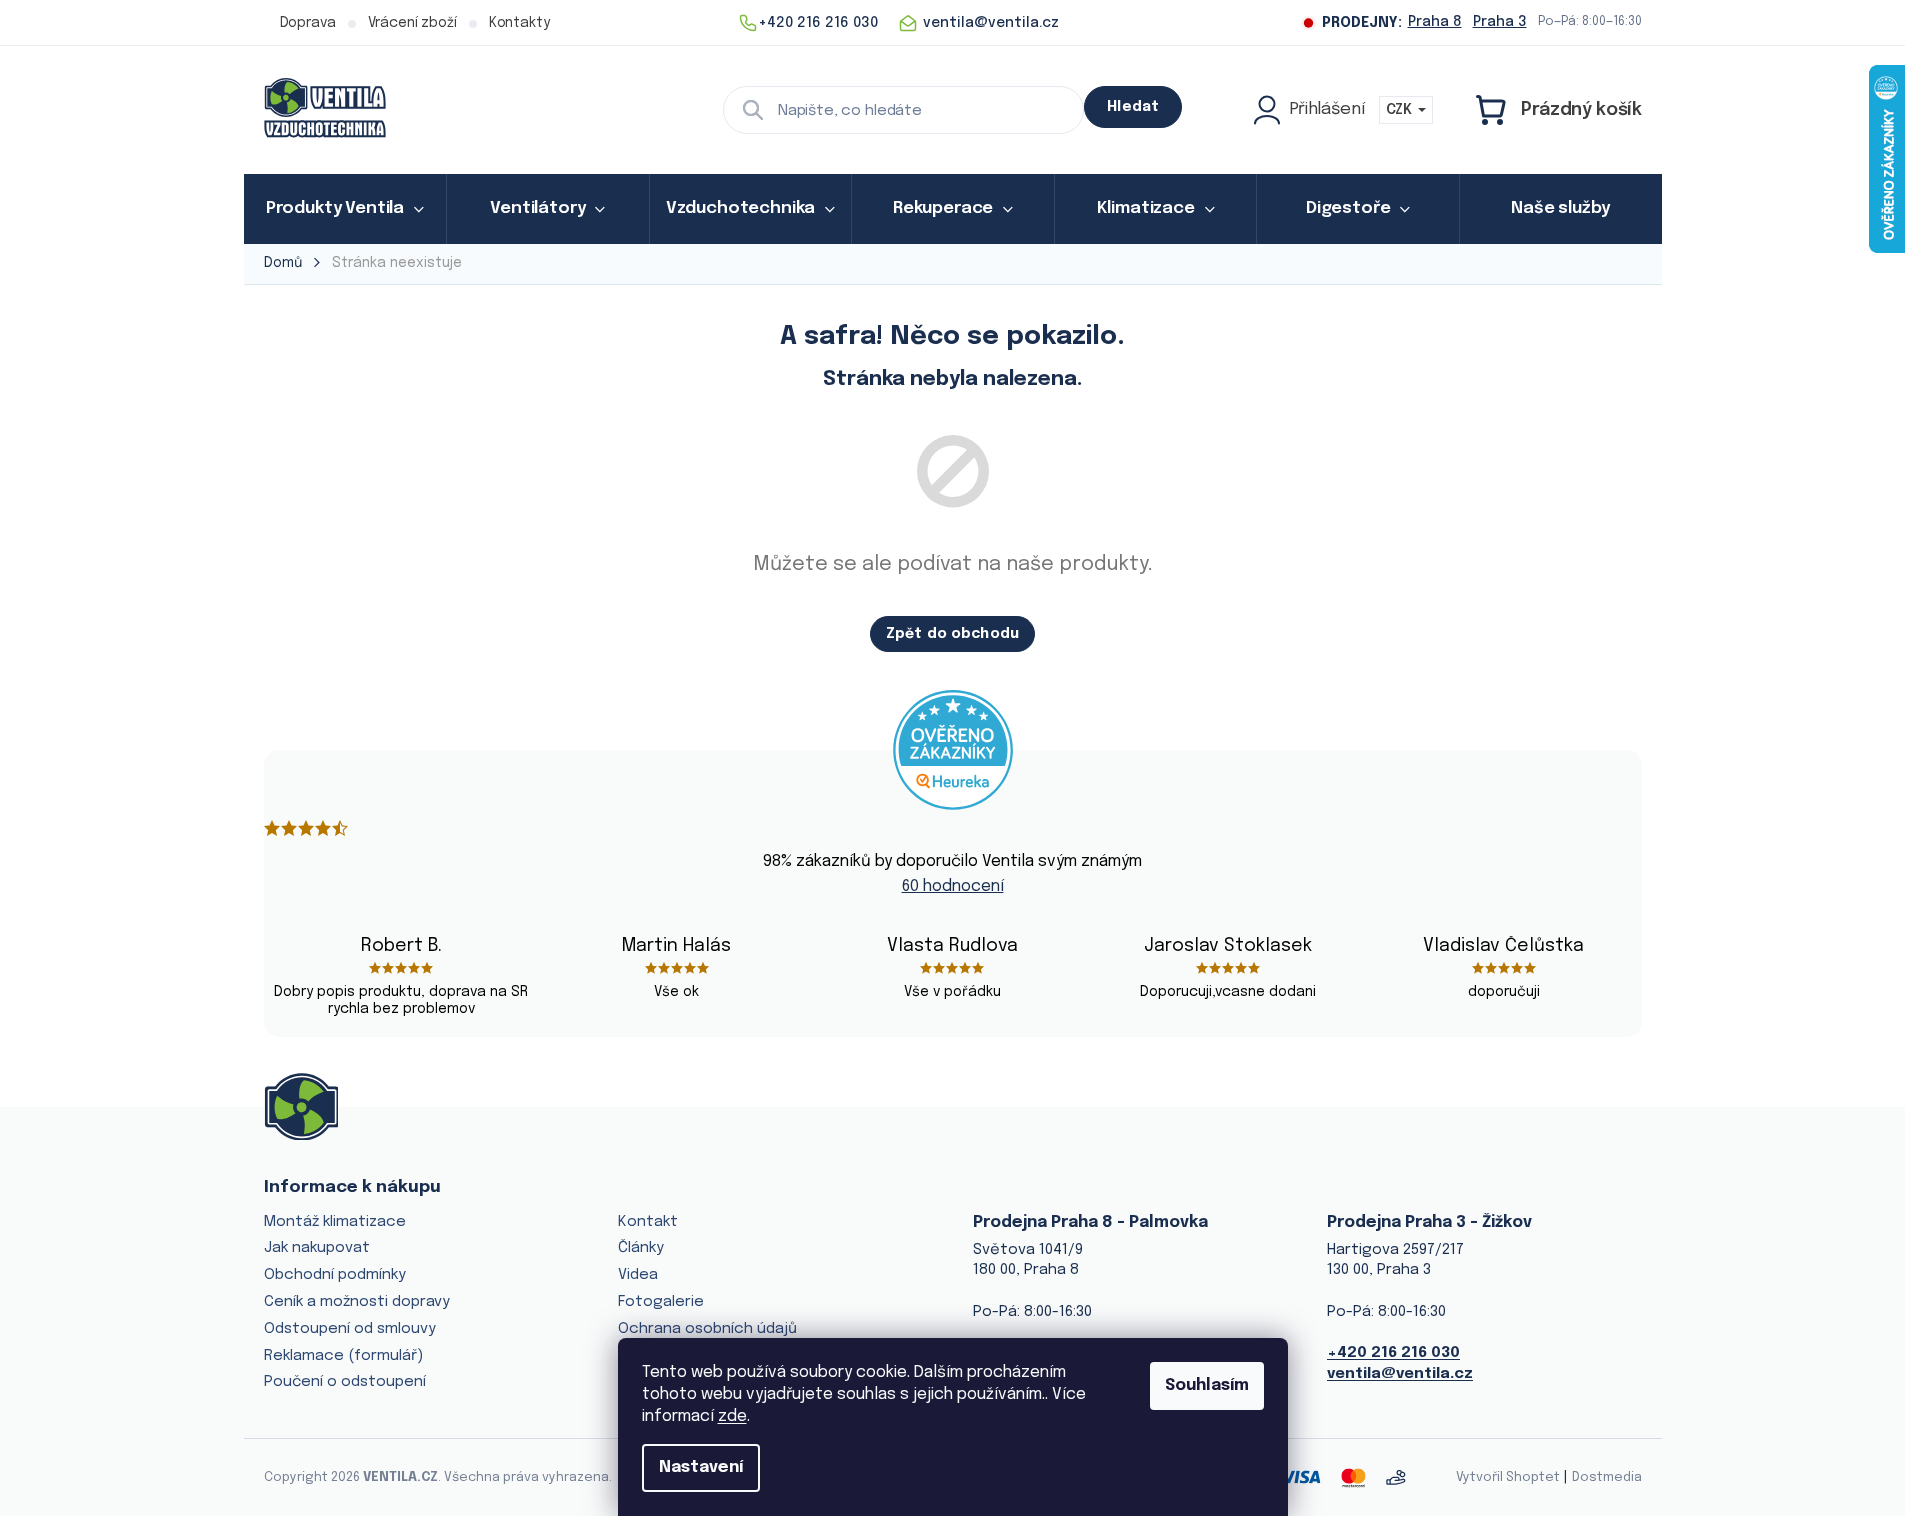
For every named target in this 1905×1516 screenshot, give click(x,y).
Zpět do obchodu (952, 634)
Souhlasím (1207, 1385)
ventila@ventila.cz (1400, 1374)
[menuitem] (345, 209)
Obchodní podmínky (335, 1275)
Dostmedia (1607, 1477)
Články (641, 1248)
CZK (1401, 110)
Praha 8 (1435, 22)
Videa (638, 1275)
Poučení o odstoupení (345, 1382)
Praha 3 (1500, 22)
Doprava (308, 23)
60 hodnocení (953, 886)
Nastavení (701, 1467)
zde (732, 1416)
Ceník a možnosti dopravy (357, 1302)
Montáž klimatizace (335, 1222)
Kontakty (519, 23)
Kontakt (648, 1222)
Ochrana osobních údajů (707, 1329)
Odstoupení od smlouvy (350, 1329)
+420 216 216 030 (1393, 1353)
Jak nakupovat (317, 1248)
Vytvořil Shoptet (1508, 1477)
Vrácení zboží (412, 23)
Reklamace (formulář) (343, 1356)
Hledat (1133, 107)
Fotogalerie (661, 1302)
